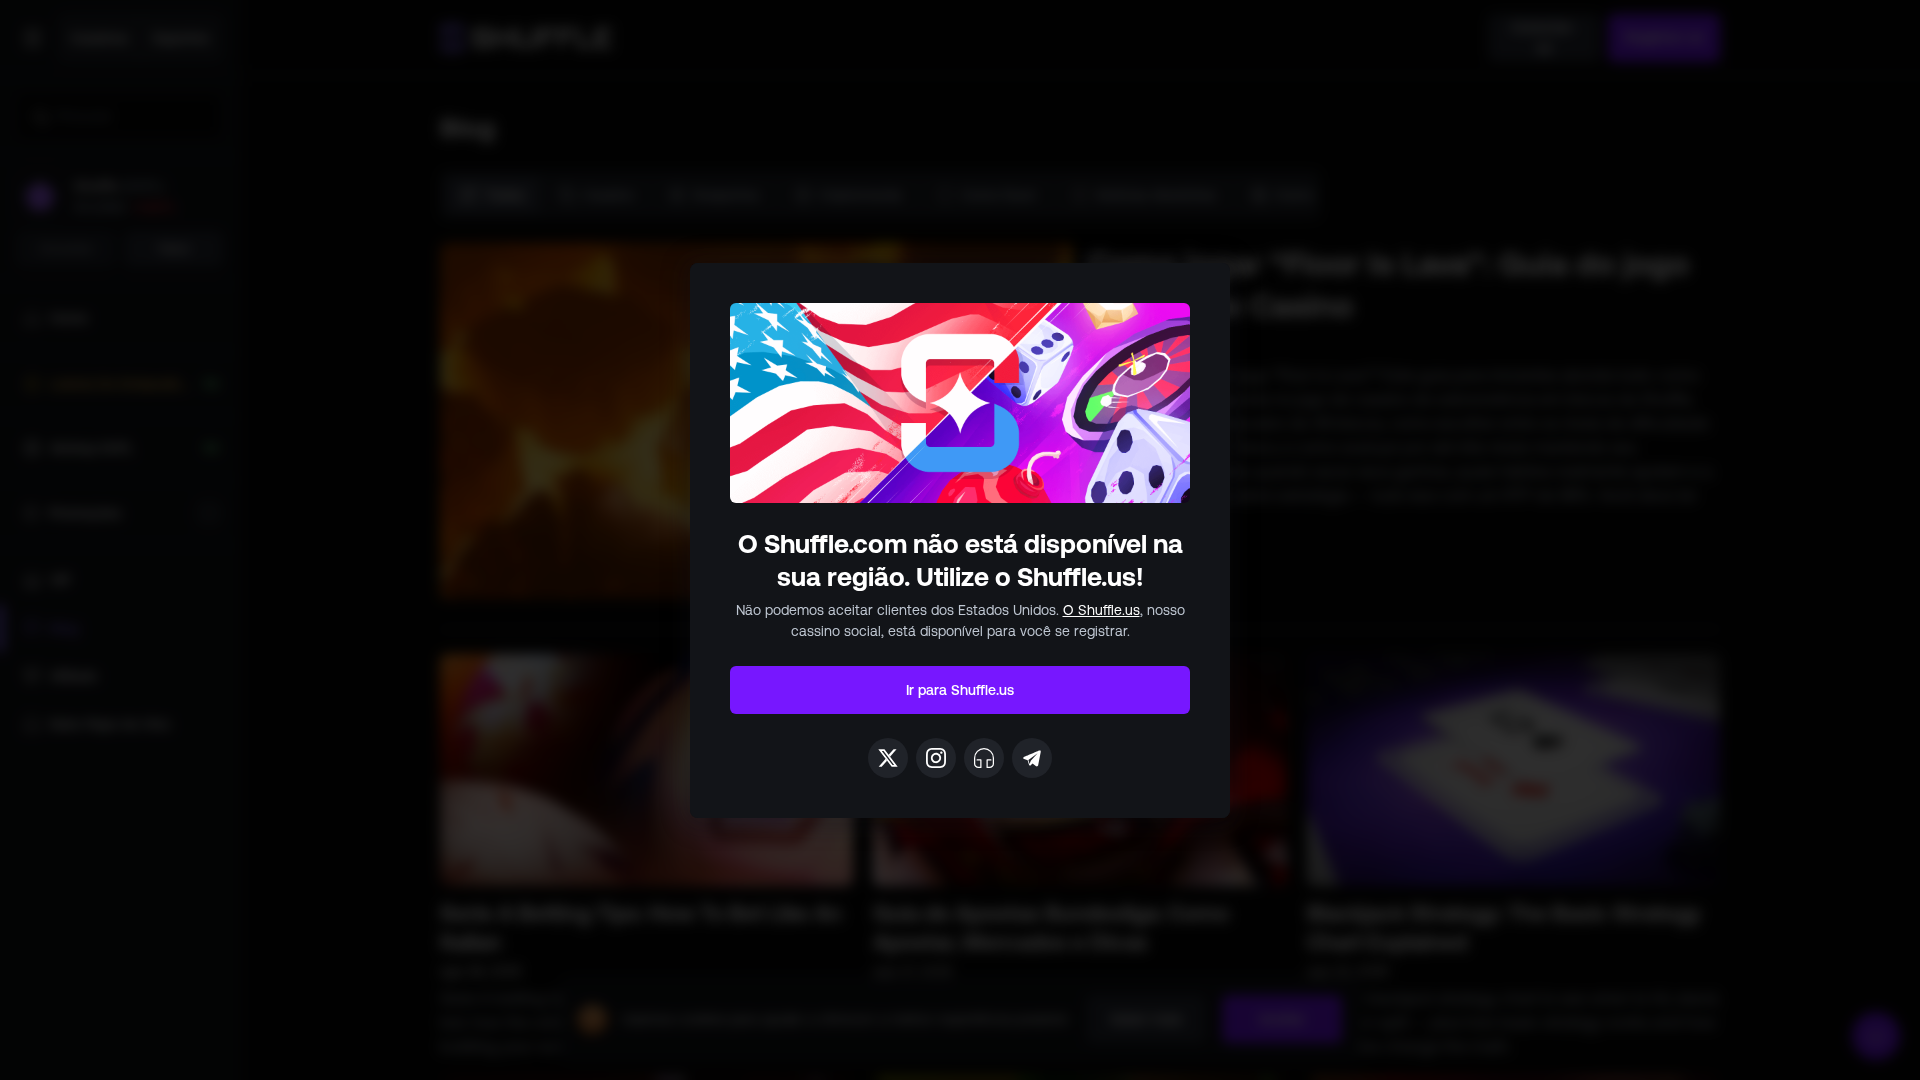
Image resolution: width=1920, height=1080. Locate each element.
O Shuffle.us (1101, 610)
